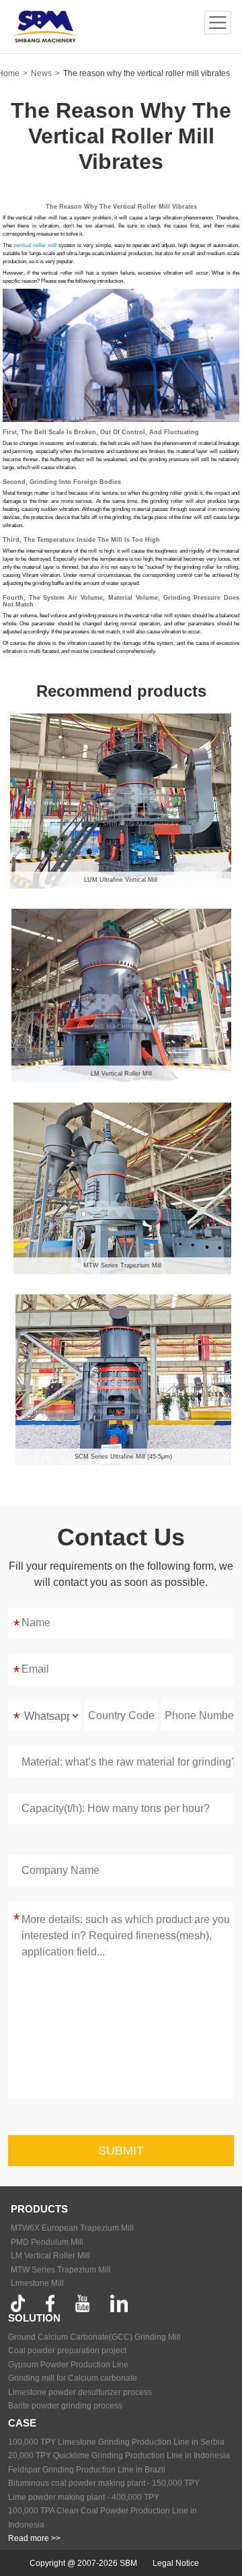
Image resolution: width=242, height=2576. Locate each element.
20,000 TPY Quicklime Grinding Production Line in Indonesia (119, 2456)
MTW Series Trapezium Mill (122, 1265)
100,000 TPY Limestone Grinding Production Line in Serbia (116, 2442)
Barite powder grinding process (65, 2406)
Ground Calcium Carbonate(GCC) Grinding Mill (94, 2337)
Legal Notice (176, 2563)
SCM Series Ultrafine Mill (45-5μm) (123, 1457)
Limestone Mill (37, 2283)
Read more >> (34, 2538)
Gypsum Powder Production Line (68, 2365)
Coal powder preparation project (67, 2351)
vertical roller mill (35, 245)
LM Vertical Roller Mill (121, 1074)
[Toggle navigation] (218, 23)
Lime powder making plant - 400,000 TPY (84, 2497)
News (41, 73)
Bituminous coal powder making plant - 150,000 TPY (104, 2483)
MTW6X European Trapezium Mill (72, 2228)
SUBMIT (121, 2151)
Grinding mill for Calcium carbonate (73, 2378)
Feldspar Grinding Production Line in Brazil (87, 2470)
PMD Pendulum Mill (47, 2242)
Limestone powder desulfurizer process (80, 2392)
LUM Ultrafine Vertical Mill (121, 880)
